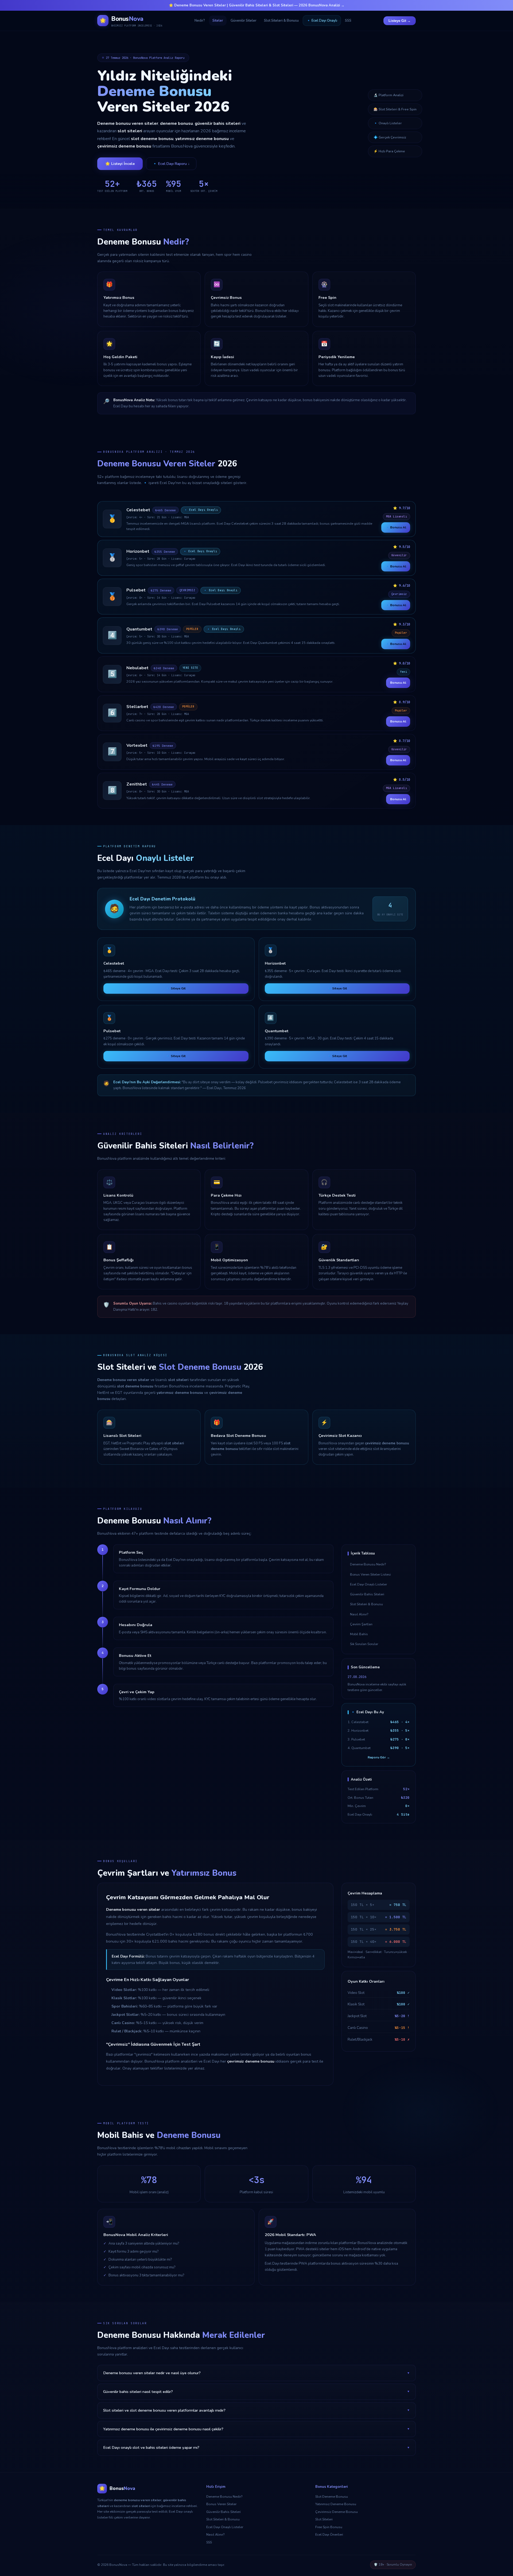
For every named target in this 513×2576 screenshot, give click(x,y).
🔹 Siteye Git (176, 988)
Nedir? (200, 21)
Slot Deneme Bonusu (332, 2496)
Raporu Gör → (379, 1757)
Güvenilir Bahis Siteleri (367, 1594)
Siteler (218, 21)
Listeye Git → (400, 21)
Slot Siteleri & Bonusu (281, 21)
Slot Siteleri (324, 2519)
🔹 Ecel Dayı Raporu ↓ (171, 164)
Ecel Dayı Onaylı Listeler (368, 1584)
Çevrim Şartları (361, 1624)
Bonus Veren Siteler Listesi (370, 1574)
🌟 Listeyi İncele (120, 164)
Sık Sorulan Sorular (364, 1644)
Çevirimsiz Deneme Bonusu (337, 2512)
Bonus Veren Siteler (221, 2504)
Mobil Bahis (359, 1634)
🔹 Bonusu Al (396, 527)
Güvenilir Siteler (244, 21)
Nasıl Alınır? (359, 1614)
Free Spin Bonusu (329, 2527)
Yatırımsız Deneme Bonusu (336, 2504)
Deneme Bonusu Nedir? (368, 1564)
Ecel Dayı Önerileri (329, 2534)
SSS (348, 21)
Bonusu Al (398, 683)
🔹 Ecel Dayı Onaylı (322, 21)
